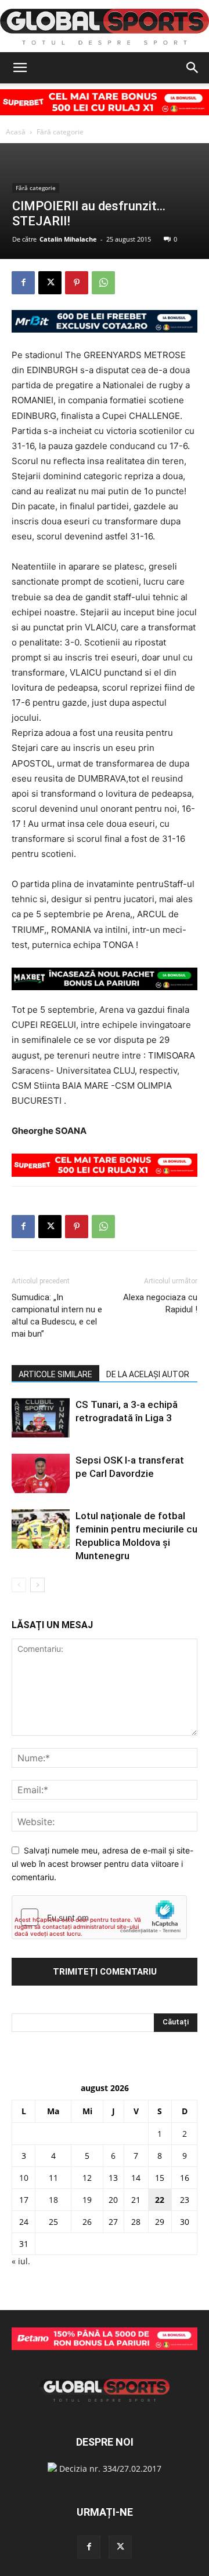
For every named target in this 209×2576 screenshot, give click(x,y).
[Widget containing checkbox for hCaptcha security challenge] (99, 1917)
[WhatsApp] (103, 283)
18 (53, 2200)
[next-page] (37, 1585)
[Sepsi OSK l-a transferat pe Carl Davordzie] (41, 1474)
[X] (50, 283)
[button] (20, 68)
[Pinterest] (77, 283)
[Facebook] (23, 283)
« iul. (21, 2261)
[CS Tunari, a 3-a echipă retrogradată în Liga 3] (41, 1418)
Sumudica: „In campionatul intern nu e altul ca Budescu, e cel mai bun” (57, 1316)
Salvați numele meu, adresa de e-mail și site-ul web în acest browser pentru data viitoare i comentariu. (102, 1863)
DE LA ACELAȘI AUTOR (148, 1374)
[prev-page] (19, 1585)
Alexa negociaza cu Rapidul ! (160, 1303)
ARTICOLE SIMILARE (55, 1374)
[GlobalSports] (105, 27)
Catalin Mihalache (68, 239)
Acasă (16, 132)
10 (24, 2178)
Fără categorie (60, 132)
